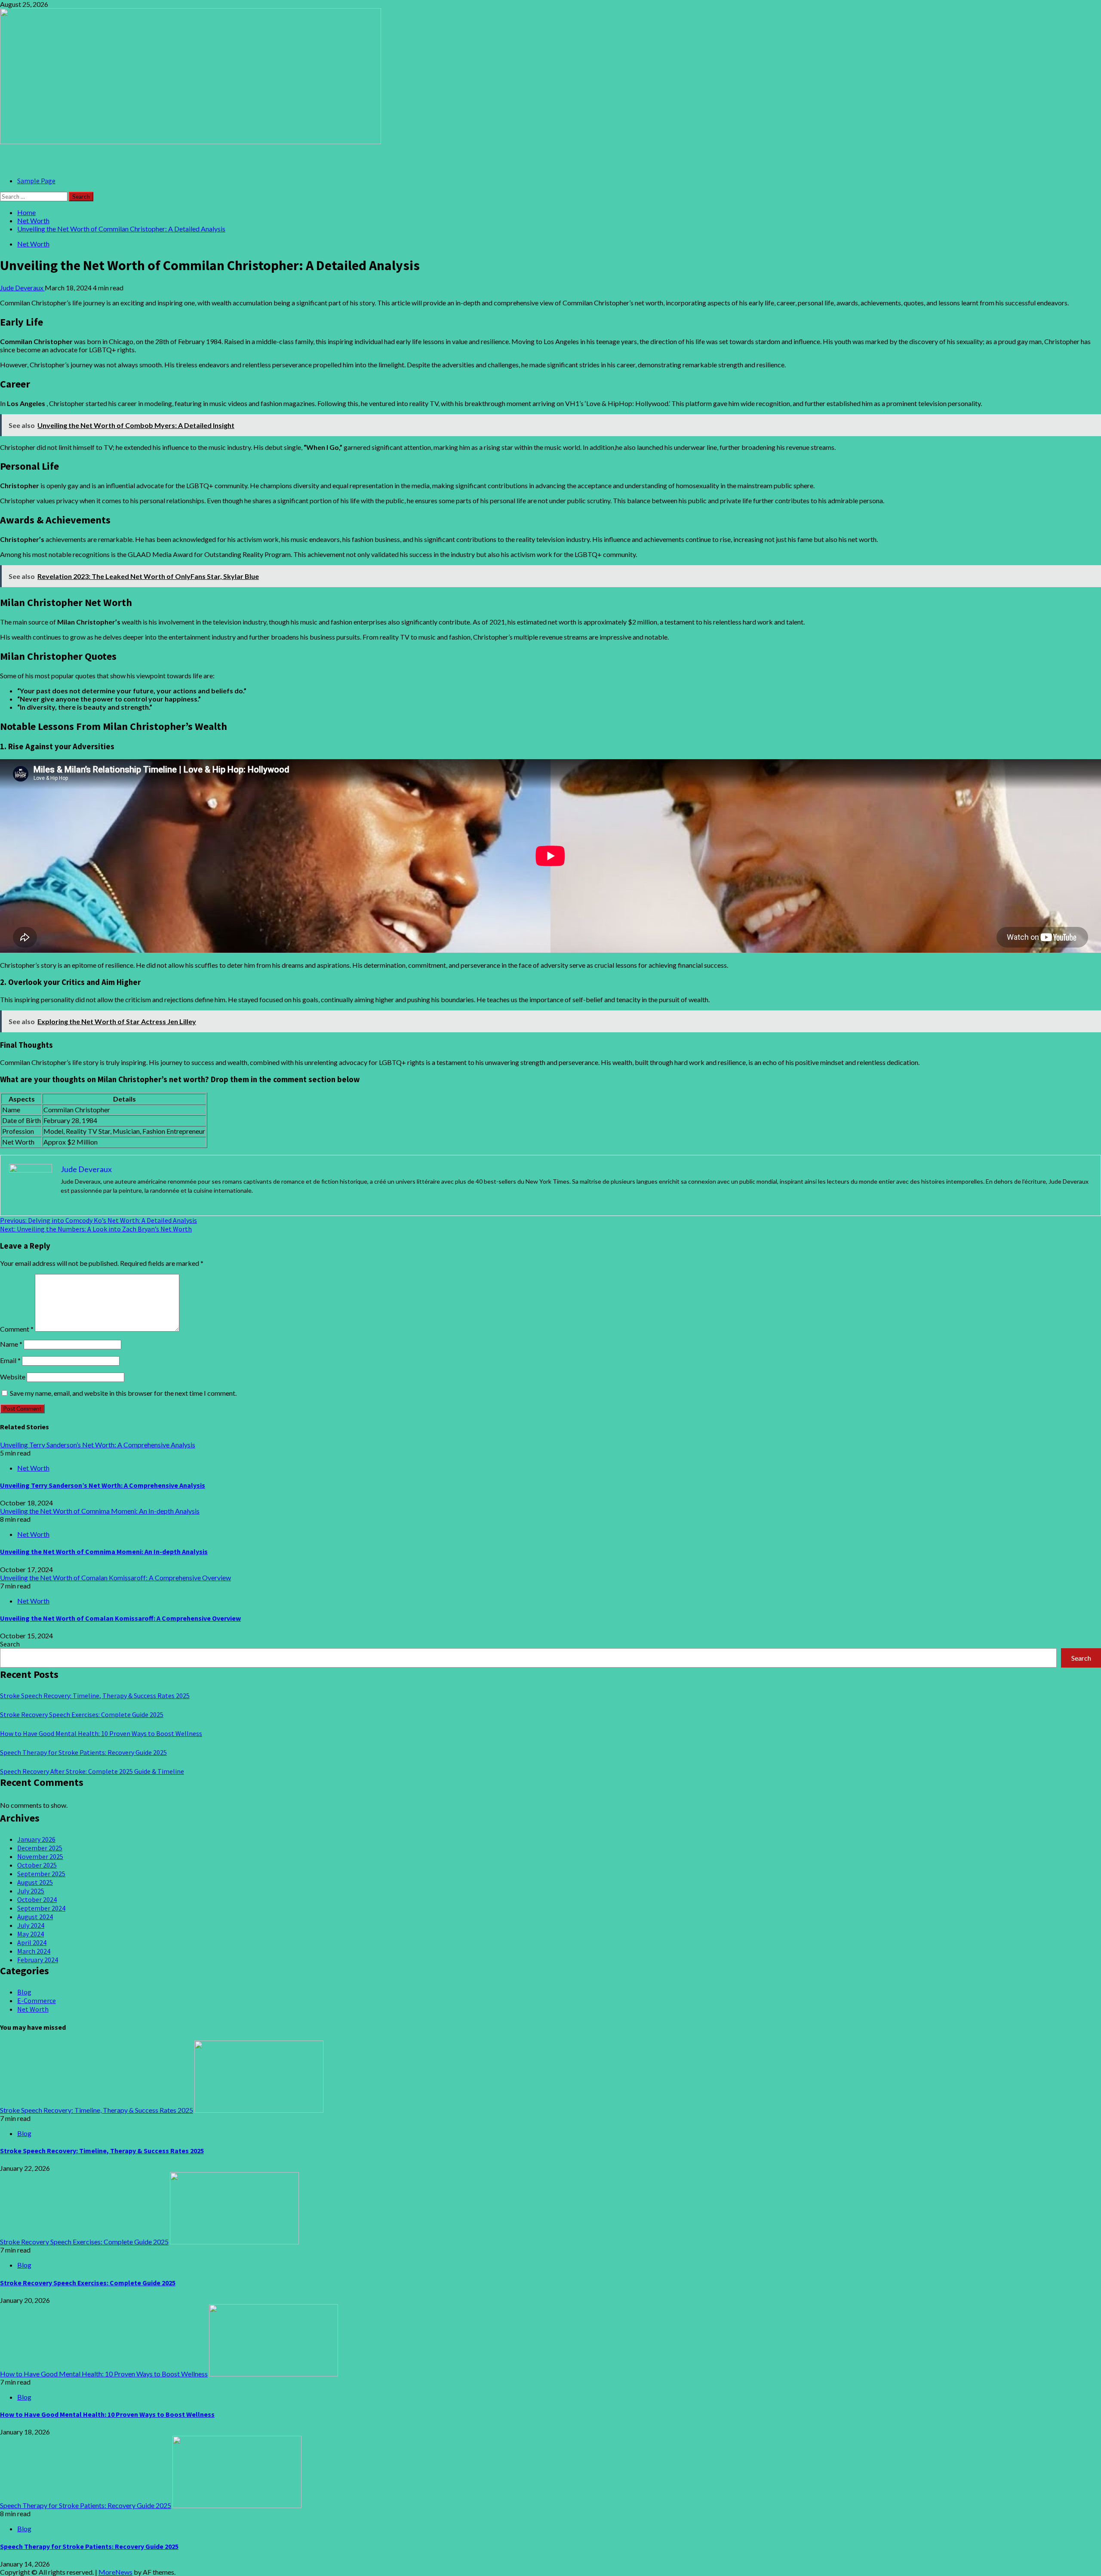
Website (13, 1377)
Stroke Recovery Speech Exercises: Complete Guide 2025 (82, 1714)
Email (10, 1360)
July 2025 (31, 1891)
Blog (24, 1992)
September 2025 (41, 1874)
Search (10, 1644)
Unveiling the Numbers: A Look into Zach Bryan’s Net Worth (96, 1229)
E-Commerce (37, 2000)
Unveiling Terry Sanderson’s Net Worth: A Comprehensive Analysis (98, 1445)
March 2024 (34, 1951)
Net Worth (33, 244)
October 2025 (37, 1865)
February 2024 (38, 1960)
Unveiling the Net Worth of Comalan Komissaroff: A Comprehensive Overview (115, 1577)
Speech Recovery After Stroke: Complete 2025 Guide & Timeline (92, 1771)
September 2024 (41, 1908)
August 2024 (35, 1917)
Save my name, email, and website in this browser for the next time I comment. (123, 1393)
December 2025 (40, 1848)
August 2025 (35, 1882)
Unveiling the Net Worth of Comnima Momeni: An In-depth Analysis (100, 1511)
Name (11, 1344)
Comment (17, 1329)
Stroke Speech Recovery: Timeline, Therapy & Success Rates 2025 (95, 1696)
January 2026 (36, 1839)
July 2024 (31, 1925)
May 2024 (31, 1934)
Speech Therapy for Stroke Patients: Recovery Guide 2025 (83, 1752)
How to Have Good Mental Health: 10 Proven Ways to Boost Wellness (101, 1733)
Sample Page (36, 181)
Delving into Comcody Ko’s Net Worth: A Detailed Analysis (98, 1220)
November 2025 (40, 1856)
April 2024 (32, 1942)
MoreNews (115, 2572)
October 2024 (37, 1899)
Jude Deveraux (22, 288)
